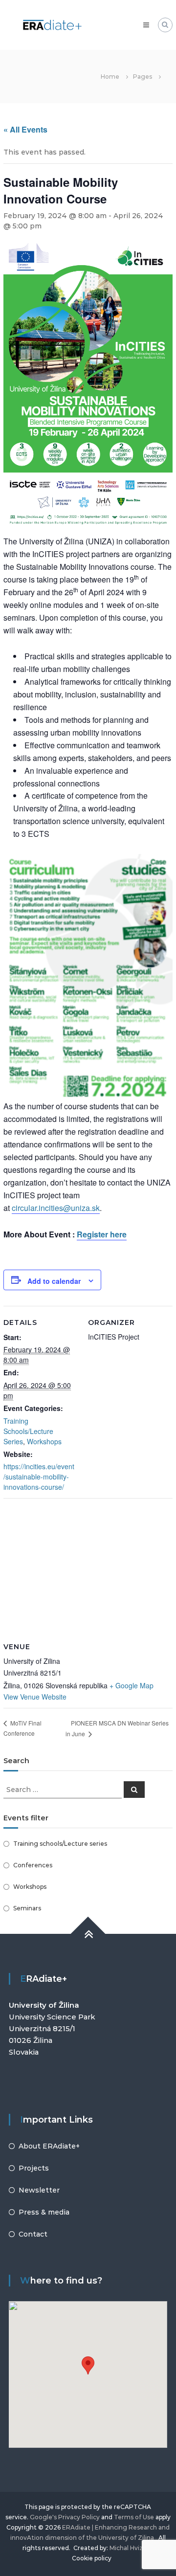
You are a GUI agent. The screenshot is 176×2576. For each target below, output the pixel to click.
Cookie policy (92, 2558)
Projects (34, 2168)
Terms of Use (134, 2517)
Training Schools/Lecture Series (28, 1431)
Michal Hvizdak (132, 2548)
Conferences (33, 1865)
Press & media (44, 2212)
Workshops (44, 1441)
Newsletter (39, 2190)
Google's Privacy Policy (65, 2517)
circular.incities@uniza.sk (56, 1208)
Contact (33, 2234)
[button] (88, 2365)
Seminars (27, 1908)
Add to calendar (54, 1281)
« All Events (25, 129)
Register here (102, 1234)
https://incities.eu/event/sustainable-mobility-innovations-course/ (39, 1477)
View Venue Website (35, 1697)
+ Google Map (132, 1685)
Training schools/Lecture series (60, 1844)
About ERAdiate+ (49, 2146)
